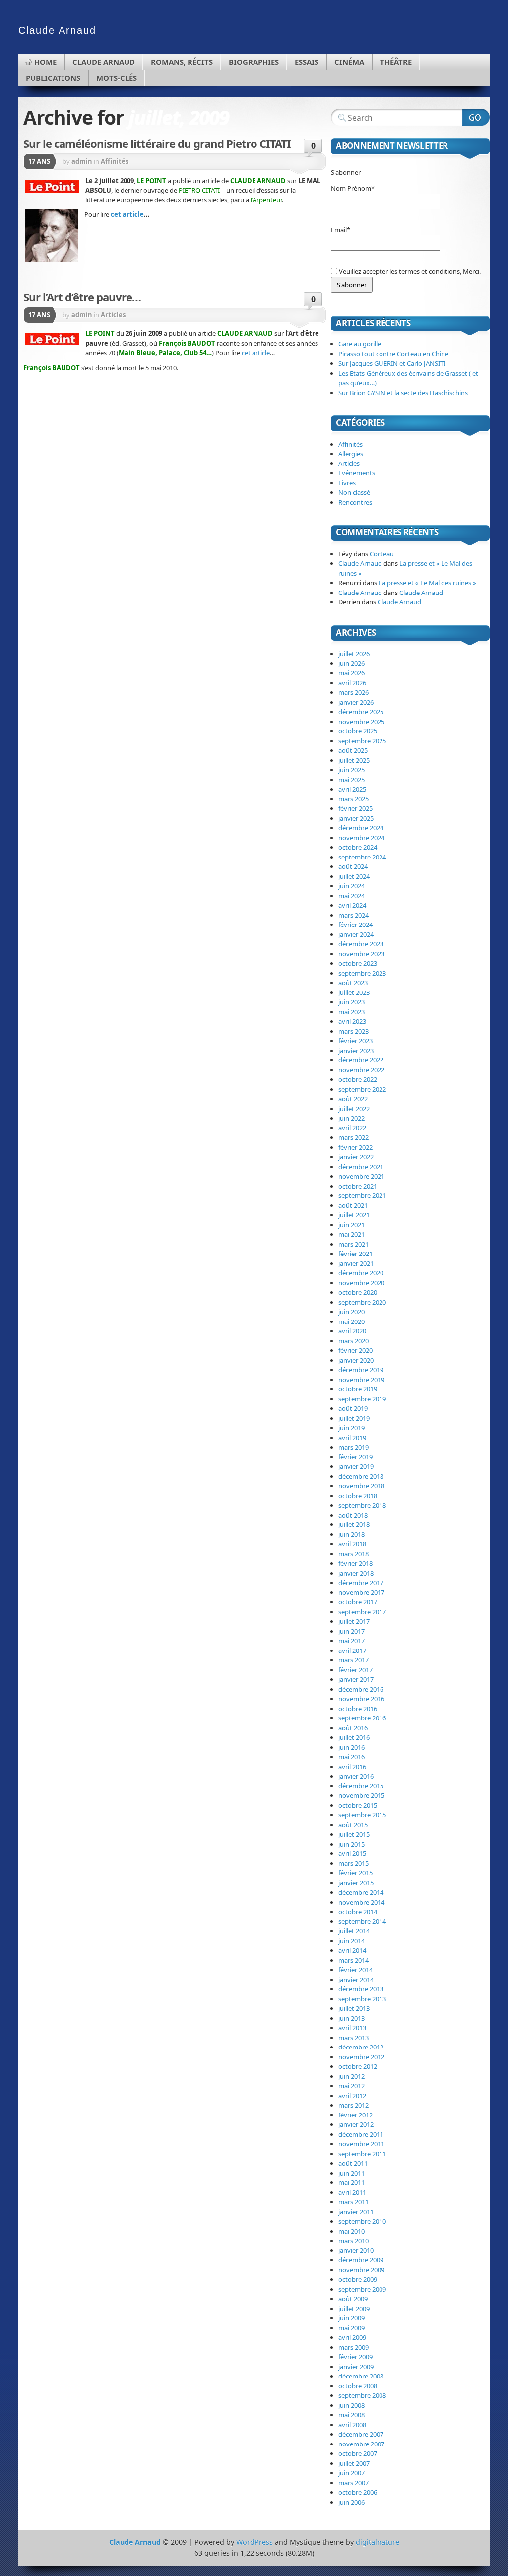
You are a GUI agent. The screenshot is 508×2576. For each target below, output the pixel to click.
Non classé (354, 492)
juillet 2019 (354, 1418)
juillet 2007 (354, 2463)
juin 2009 (351, 2318)
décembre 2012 (361, 2047)
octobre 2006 (358, 2492)
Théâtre (396, 62)
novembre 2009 (361, 2270)
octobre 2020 (358, 1292)
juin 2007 (351, 2473)
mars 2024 (353, 915)
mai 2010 (351, 2231)
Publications (53, 78)
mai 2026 (351, 673)
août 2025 (353, 750)
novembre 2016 (361, 1699)
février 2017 (355, 1670)
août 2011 (353, 2163)
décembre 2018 (361, 1476)
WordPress (254, 2542)
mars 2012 (353, 2105)
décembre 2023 (361, 944)
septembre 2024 (362, 857)
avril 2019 (352, 1438)
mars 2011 (353, 2202)
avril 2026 (352, 683)
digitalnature (378, 2542)
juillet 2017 (354, 1621)
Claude (57, 30)
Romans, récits (182, 62)
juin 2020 (351, 1312)
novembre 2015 (361, 1795)
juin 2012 (351, 2076)
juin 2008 (351, 2405)
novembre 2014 (361, 1902)
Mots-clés (117, 78)
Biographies (254, 62)
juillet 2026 (354, 654)
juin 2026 (351, 663)
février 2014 (355, 1970)
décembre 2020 (361, 1273)
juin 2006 (351, 2502)
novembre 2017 (361, 1592)
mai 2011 (351, 2182)
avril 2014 (352, 1950)
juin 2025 (351, 770)
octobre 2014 (358, 1912)
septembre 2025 (362, 741)
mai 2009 (351, 2328)
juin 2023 (351, 1002)
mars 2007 (353, 2483)
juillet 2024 (354, 876)
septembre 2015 (362, 1815)
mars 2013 (353, 2038)
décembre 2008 (361, 2376)
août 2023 (353, 983)
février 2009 (355, 2357)
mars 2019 (353, 1447)
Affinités (115, 161)
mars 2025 (353, 799)
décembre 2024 (361, 828)
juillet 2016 (354, 1737)
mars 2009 (353, 2347)
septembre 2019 (362, 1399)
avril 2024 (352, 905)
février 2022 (355, 1147)
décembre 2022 (361, 1060)
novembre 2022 (361, 1070)
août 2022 (353, 1099)
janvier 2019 (356, 1466)
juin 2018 (351, 1534)
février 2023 (355, 1041)
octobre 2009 (358, 2279)
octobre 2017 (358, 1602)
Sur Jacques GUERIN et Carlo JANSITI (392, 363)
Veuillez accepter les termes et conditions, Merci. (409, 271)
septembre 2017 (362, 1612)
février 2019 (355, 1457)
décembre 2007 (361, 2434)
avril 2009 (352, 2337)
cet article (127, 214)
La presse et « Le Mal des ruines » (427, 583)
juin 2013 (351, 2018)
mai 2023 (351, 1012)
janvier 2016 (356, 1776)
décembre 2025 (361, 712)
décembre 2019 (361, 1370)
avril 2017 (352, 1651)
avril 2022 (352, 1128)
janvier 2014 (356, 1980)
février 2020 (355, 1350)
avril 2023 (352, 1021)
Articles (113, 315)
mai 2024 (351, 896)
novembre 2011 (361, 2144)
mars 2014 (353, 1960)
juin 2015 (351, 1844)
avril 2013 (352, 2028)
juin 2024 (351, 886)
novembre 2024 (361, 838)
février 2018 (355, 1563)
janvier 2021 (356, 1263)
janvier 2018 (356, 1573)
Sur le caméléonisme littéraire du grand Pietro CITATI (157, 143)
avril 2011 (352, 2192)
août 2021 (353, 1205)
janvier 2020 (356, 1360)
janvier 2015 (356, 1883)
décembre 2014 (361, 1892)
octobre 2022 (358, 1079)
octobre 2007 (358, 2453)
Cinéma (349, 62)
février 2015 (355, 1873)
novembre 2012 (361, 2057)
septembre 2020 (362, 1302)
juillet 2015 (354, 1834)
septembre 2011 (362, 2154)
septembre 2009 (362, 2289)
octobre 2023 (358, 963)
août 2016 (353, 1728)
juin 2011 (351, 2173)
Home (45, 62)
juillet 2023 (354, 992)
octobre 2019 (358, 1389)
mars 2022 (353, 1137)
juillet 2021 (354, 1215)
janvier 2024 (356, 934)
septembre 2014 (362, 1921)
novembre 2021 (361, 1176)
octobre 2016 (358, 1709)
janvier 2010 (356, 2250)
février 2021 (355, 1254)
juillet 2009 (354, 2309)
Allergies (351, 454)
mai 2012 (351, 2086)
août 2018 (353, 1515)
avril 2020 (352, 1331)
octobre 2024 (358, 847)
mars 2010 (353, 2241)
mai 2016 (351, 1757)
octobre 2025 (358, 731)
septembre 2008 (362, 2395)
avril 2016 (352, 1767)
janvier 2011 (356, 2212)
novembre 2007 (361, 2444)
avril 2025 (352, 789)
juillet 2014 (354, 1931)
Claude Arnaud (104, 62)
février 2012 (355, 2115)
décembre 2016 (361, 1689)
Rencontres (355, 502)
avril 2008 (352, 2425)
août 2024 (353, 866)
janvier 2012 (356, 2124)
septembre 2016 (362, 1718)
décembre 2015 (361, 1786)
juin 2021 (351, 1225)
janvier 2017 (356, 1679)
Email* (341, 230)
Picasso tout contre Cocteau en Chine (393, 354)
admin (82, 161)
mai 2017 (351, 1641)
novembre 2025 (361, 722)
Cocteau (382, 554)
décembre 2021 (361, 1167)
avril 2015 (352, 1853)
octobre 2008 (358, 2386)
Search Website (476, 117)
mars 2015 (353, 1863)
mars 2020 (353, 1341)
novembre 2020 (361, 1283)
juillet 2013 (354, 2008)
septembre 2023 (362, 973)
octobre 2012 (358, 2066)
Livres (347, 483)
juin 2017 (351, 1631)
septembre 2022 (362, 1089)
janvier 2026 (356, 702)
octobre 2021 (358, 1186)
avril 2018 (352, 1544)
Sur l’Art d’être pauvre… (82, 297)
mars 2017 (353, 1660)
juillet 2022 (354, 1109)
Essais (307, 62)
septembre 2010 (362, 2221)
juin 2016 (351, 1747)
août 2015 (353, 1825)
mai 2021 (351, 1234)
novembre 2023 (361, 954)
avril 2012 (352, 2096)
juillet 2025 (354, 760)
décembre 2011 (361, 2134)
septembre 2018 (362, 1505)
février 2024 (355, 925)
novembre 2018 (361, 1486)
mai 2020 (351, 1321)
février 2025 (355, 808)
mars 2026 (353, 692)
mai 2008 (351, 2415)
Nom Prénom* (353, 188)
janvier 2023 (356, 1051)
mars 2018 (353, 1554)
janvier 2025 (356, 818)
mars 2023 (353, 1031)
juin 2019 (351, 1428)
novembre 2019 (361, 1380)
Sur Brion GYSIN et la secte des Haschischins (403, 393)
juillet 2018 (354, 1524)
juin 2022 (351, 1118)
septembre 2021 (362, 1195)
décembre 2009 (361, 2260)
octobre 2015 (358, 1805)
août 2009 (353, 2299)
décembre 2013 (361, 1989)
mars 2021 (353, 1244)
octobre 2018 (358, 1496)
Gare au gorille (360, 344)
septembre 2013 (362, 1999)
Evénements (357, 473)
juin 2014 (351, 1941)
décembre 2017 (361, 1583)
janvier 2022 (356, 1157)
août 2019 (353, 1408)
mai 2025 (351, 780)
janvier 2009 (356, 2367)
